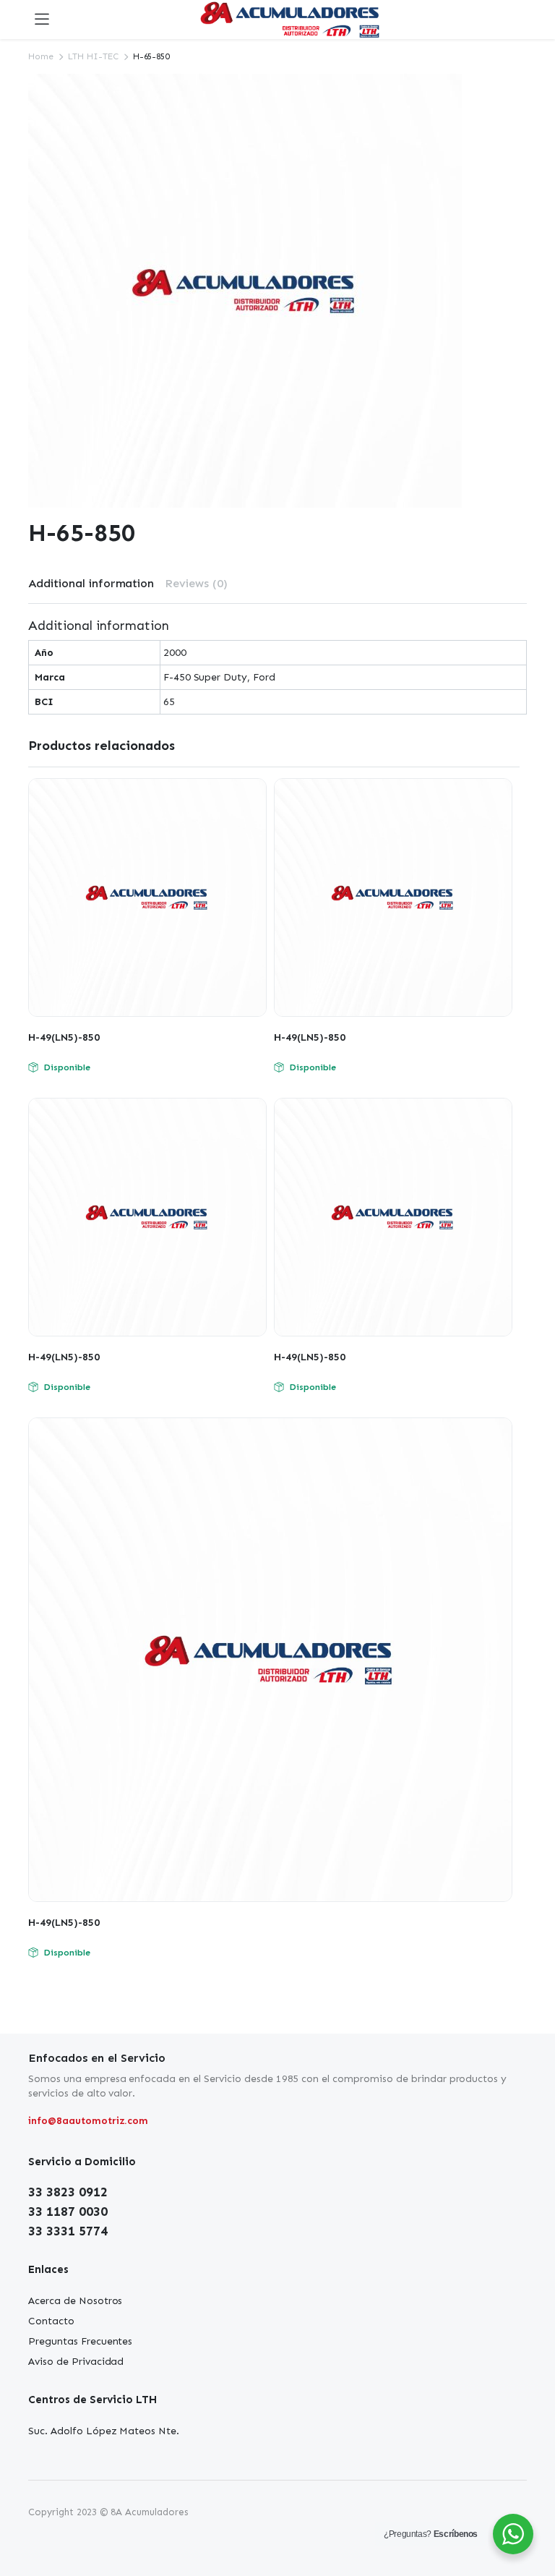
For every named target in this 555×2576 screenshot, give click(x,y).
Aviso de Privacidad (76, 2362)
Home (41, 56)
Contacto (51, 2321)
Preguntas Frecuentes (80, 2341)
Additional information (91, 583)
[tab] (91, 584)
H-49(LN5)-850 (64, 1037)
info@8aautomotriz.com (88, 2121)
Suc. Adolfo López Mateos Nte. (104, 2431)
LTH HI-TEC (93, 56)
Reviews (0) (196, 583)
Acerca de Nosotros (75, 2301)
